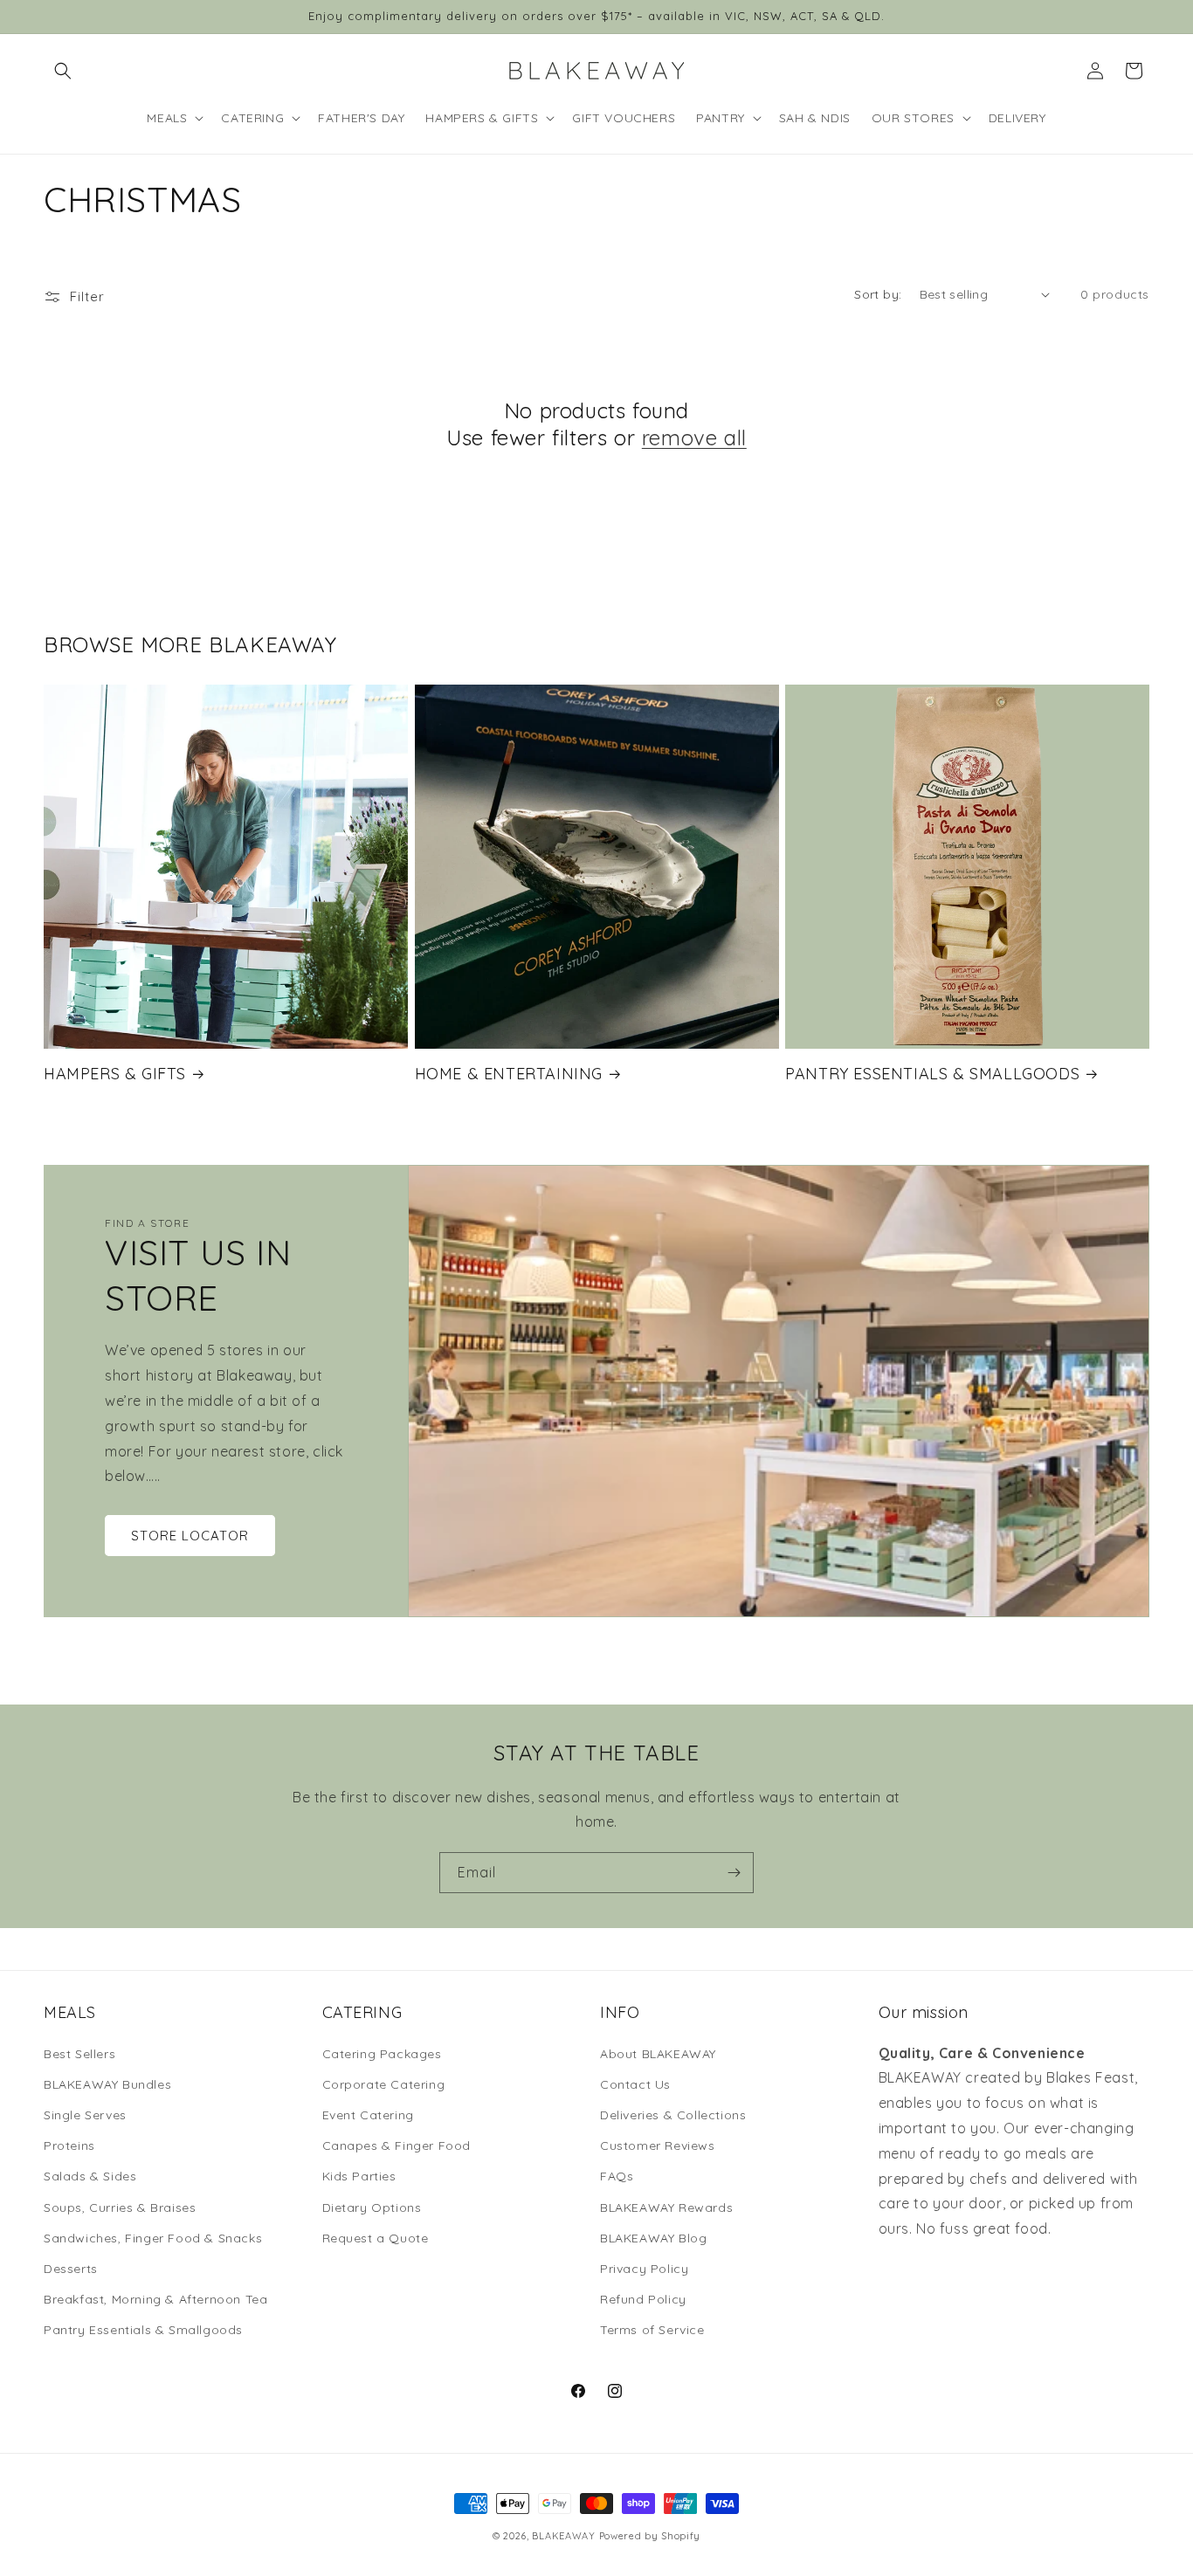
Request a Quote (376, 2238)
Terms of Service (652, 2330)
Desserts (71, 2269)
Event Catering (368, 2115)
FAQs (617, 2176)
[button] (63, 71)
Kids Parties (359, 2176)
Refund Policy (643, 2299)
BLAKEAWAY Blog (653, 2238)
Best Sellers (79, 2054)
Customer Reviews (658, 2146)
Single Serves (85, 2115)
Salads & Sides (90, 2176)
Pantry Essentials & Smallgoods (932, 1074)
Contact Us (635, 2084)
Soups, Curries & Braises (120, 2208)
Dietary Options (372, 2208)
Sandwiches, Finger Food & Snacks (153, 2238)
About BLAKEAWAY (658, 2054)
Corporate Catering (384, 2084)
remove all (694, 437)
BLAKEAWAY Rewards (666, 2208)
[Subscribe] (734, 1873)
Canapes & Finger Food (397, 2146)
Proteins (69, 2146)
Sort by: (878, 294)
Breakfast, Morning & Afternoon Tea (155, 2299)
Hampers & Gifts (115, 1074)
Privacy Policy (644, 2269)
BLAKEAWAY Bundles (107, 2084)
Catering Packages (382, 2054)
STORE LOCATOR (190, 1536)
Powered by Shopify (650, 2536)
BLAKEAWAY (563, 2536)
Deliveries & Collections (673, 2115)
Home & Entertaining (509, 1074)
